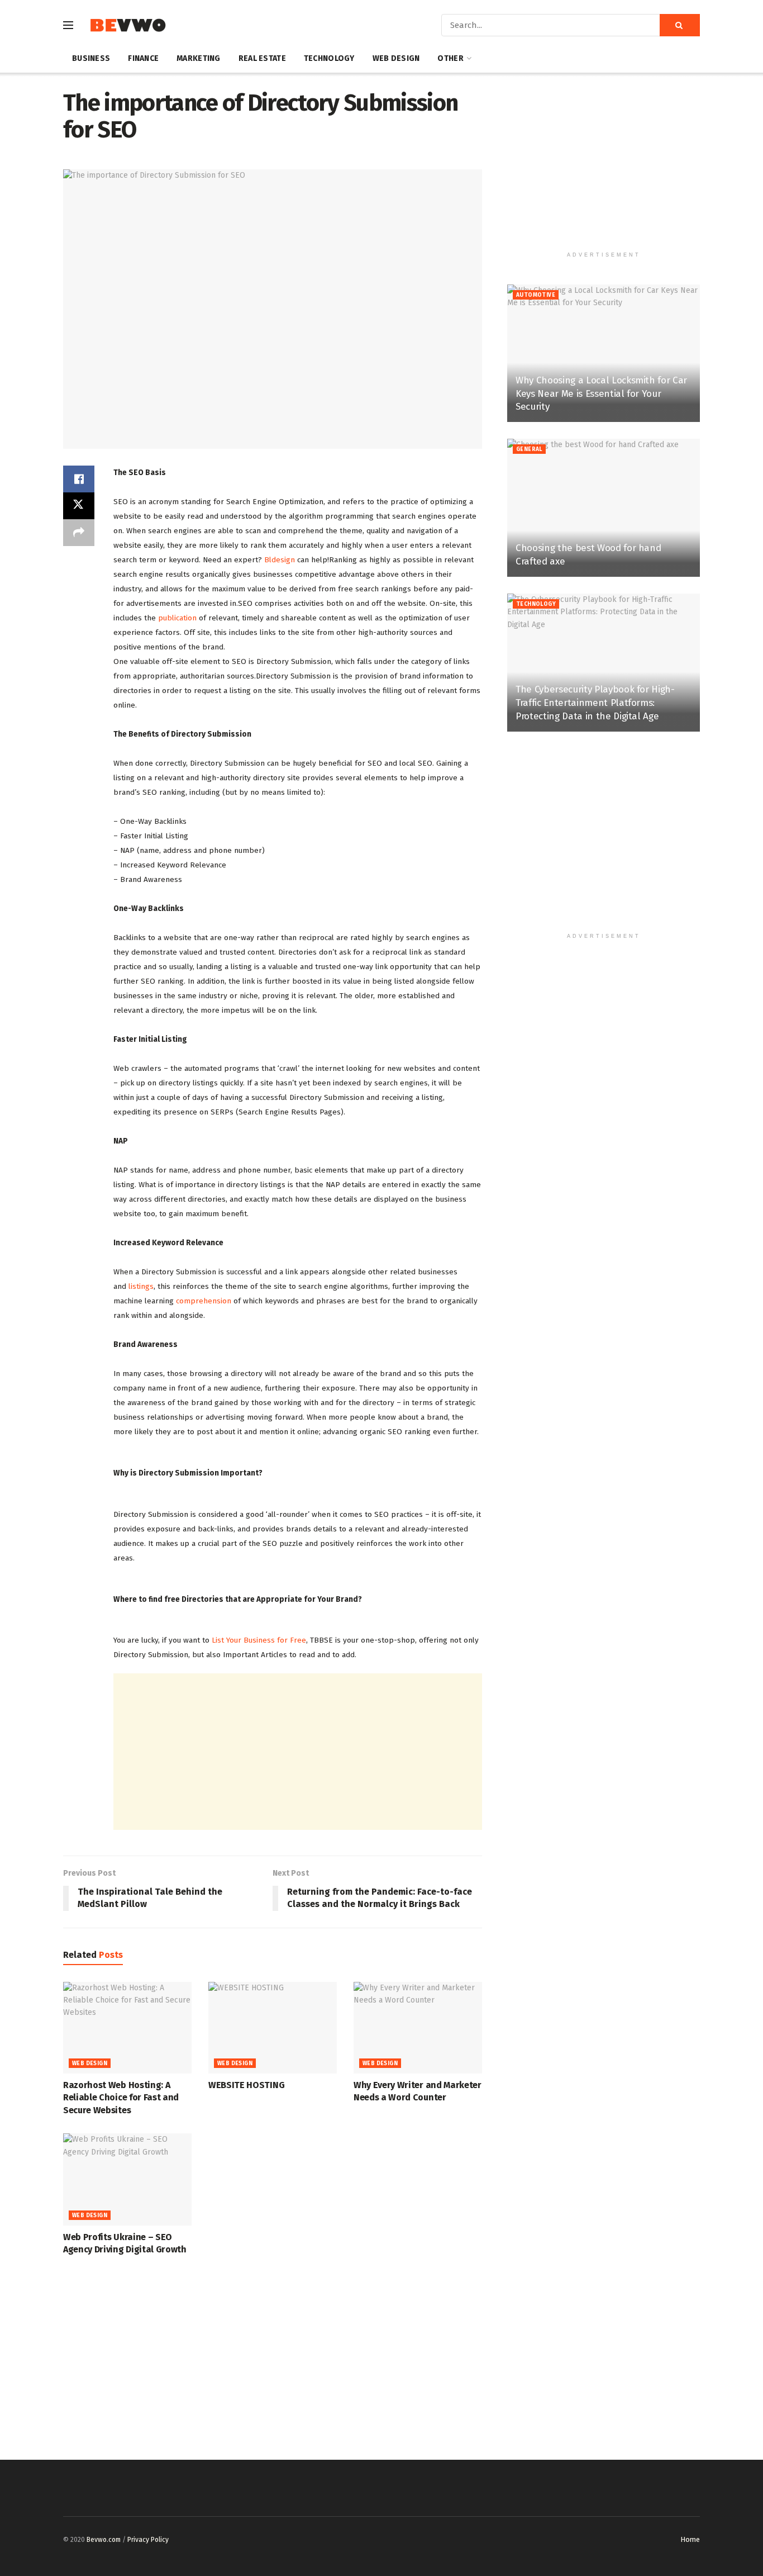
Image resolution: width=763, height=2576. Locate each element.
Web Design (396, 58)
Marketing (199, 58)
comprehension (204, 1301)
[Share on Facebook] (79, 479)
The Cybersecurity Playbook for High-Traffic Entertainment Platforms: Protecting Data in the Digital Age (595, 703)
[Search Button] (680, 25)
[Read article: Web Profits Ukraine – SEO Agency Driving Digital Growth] (127, 2179)
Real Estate (262, 58)
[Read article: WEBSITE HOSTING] (273, 2028)
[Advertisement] (298, 1752)
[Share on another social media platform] (79, 533)
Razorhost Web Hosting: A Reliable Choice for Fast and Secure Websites (121, 2098)
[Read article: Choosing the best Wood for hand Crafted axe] (604, 508)
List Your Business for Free (259, 1640)
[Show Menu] (68, 25)
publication (178, 618)
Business (91, 58)
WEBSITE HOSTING (246, 2085)
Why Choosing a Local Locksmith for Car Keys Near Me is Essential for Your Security (601, 394)
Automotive (536, 295)
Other (450, 58)
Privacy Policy (148, 2540)
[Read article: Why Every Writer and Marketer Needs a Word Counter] (418, 2028)
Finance (143, 58)
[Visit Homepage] (128, 25)
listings (141, 1286)
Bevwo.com (104, 2540)
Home (690, 2539)
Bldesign (280, 560)
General (529, 449)
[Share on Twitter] (79, 506)
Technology (329, 58)
